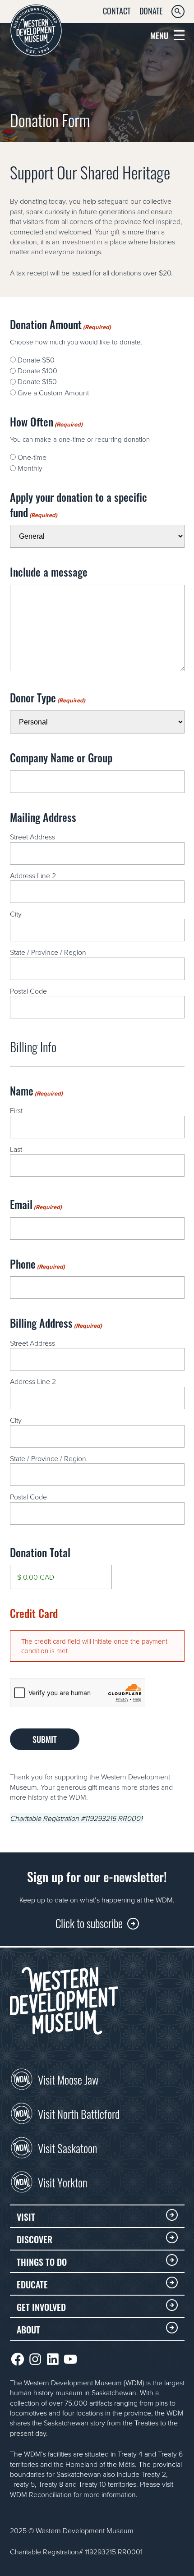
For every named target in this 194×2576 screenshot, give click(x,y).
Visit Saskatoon (67, 2147)
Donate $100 (37, 371)
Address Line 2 (33, 875)
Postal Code (28, 991)
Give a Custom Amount (53, 393)
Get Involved (41, 2306)
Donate (151, 10)
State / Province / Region (48, 952)
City (16, 914)
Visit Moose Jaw (68, 2079)
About (28, 2329)
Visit (26, 2216)
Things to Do (42, 2261)
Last (16, 1149)
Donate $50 (36, 360)
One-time (32, 457)
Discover (35, 2239)
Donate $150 (37, 381)
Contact (117, 10)
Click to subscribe (89, 1923)
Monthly (30, 468)
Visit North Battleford (79, 2113)
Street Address (32, 837)
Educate (32, 2284)
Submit (45, 1739)
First (16, 1110)
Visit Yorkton (62, 2182)
